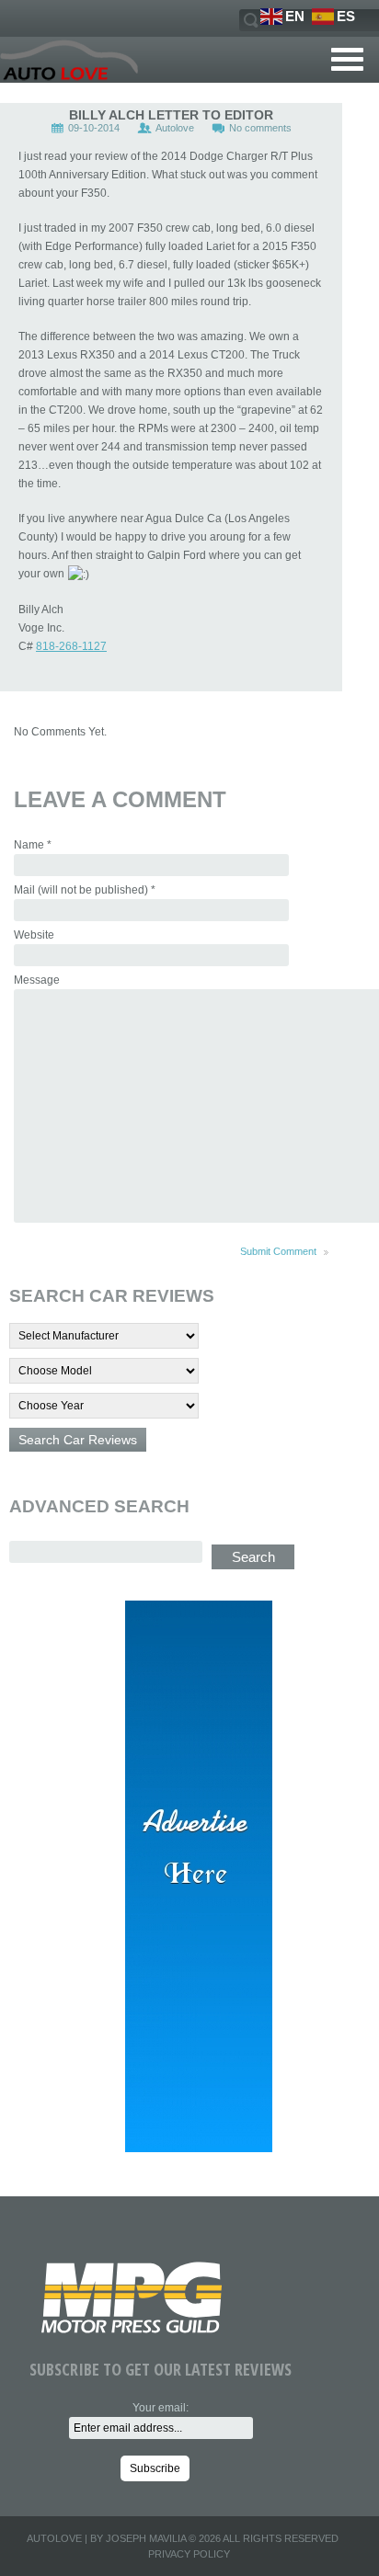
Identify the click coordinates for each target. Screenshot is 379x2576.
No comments (260, 128)
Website (34, 935)
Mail (85, 890)
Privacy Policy (189, 2554)
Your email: (161, 2408)
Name (33, 845)
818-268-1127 (71, 646)
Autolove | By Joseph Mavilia (106, 2538)
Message (37, 980)
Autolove (175, 128)
